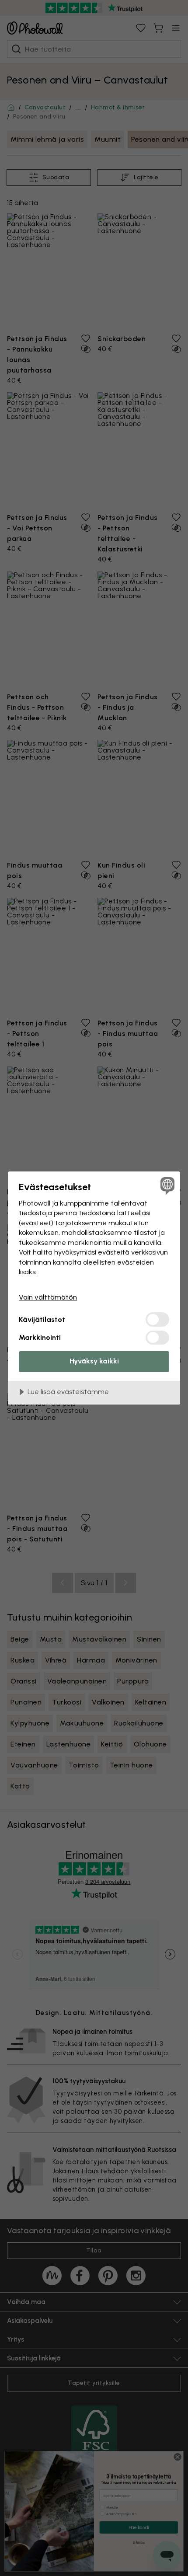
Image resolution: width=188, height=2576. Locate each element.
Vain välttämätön (48, 1297)
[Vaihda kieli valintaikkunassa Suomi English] (166, 1185)
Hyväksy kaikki (94, 1361)
